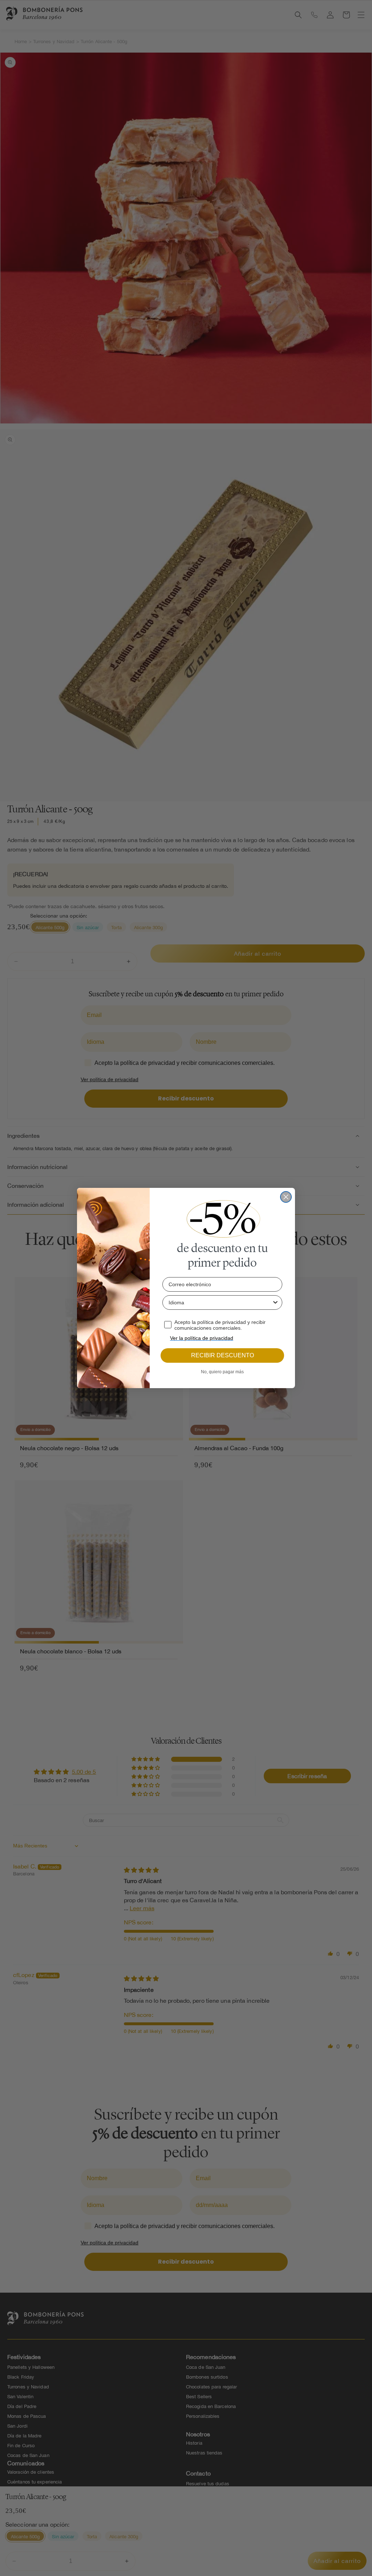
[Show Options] (275, 1303)
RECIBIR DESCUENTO (223, 1355)
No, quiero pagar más (222, 1372)
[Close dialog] (286, 1197)
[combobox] (220, 1303)
